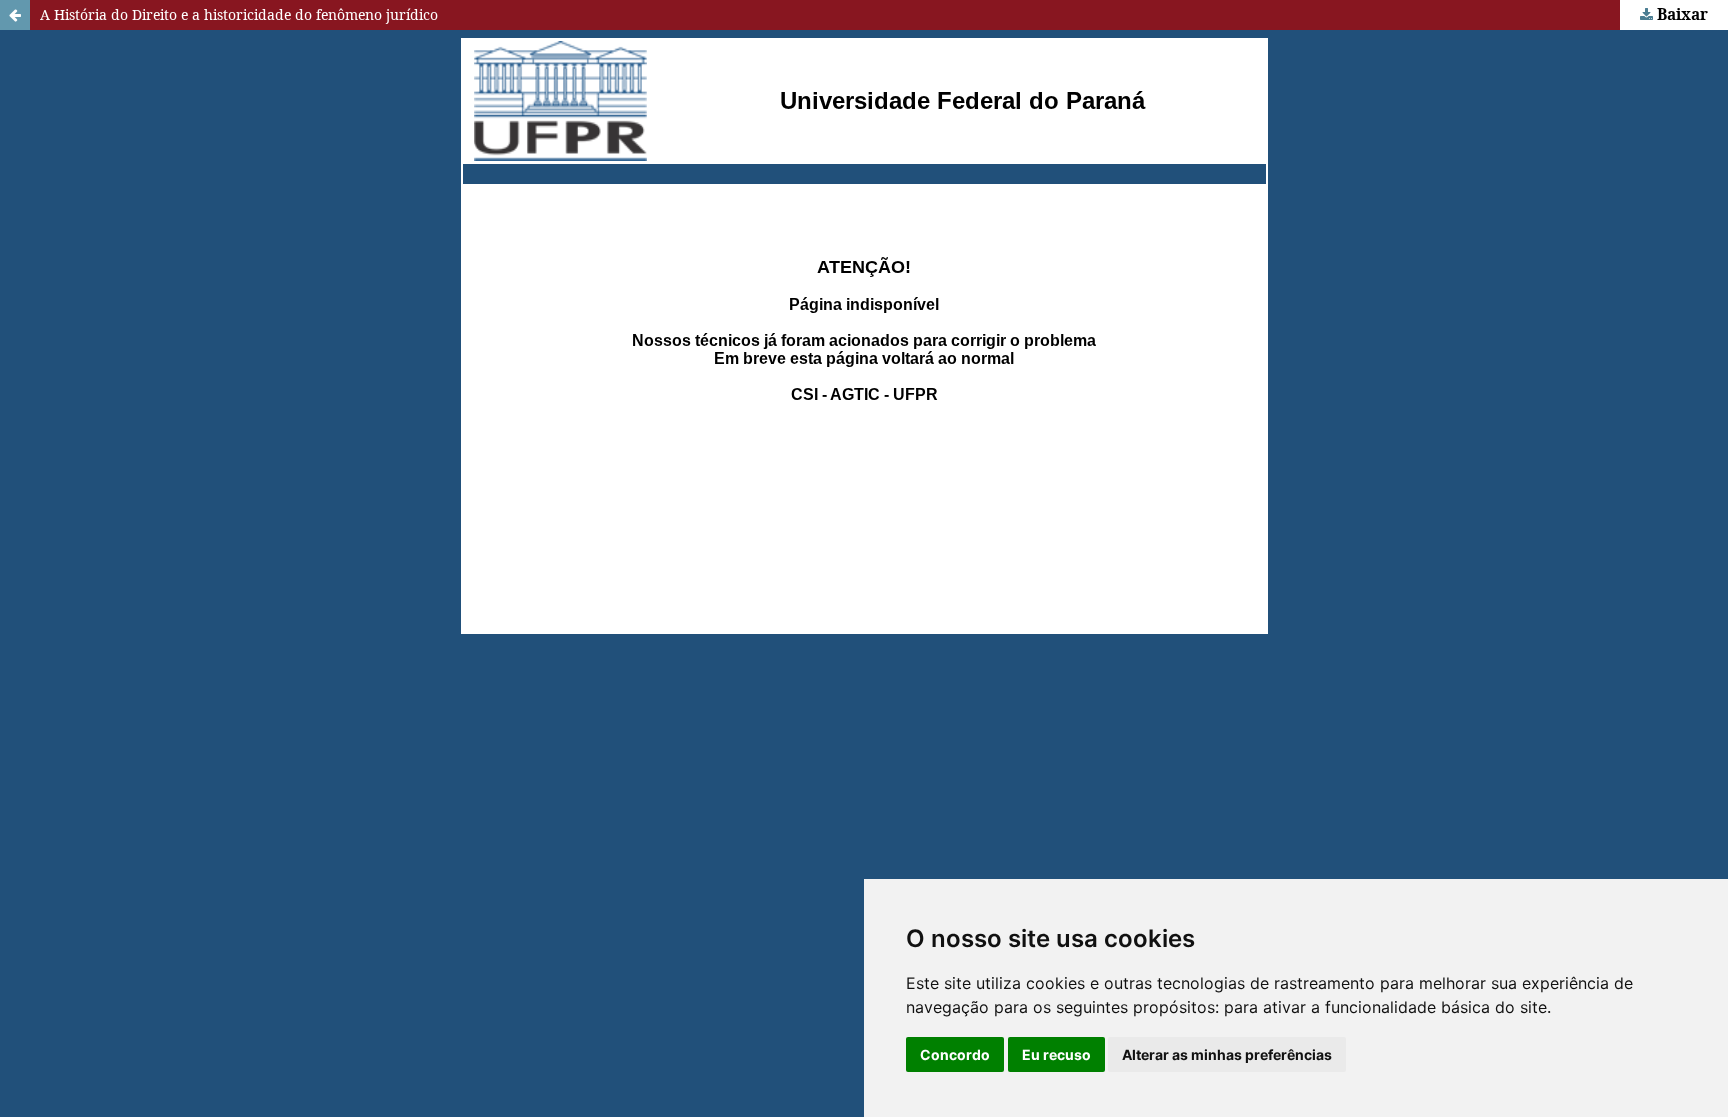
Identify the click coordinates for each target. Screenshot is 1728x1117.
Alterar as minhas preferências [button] (1227, 1054)
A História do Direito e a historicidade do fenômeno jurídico (239, 14)
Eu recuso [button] (1056, 1054)
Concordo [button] (955, 1054)
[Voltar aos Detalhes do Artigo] (15, 15)
